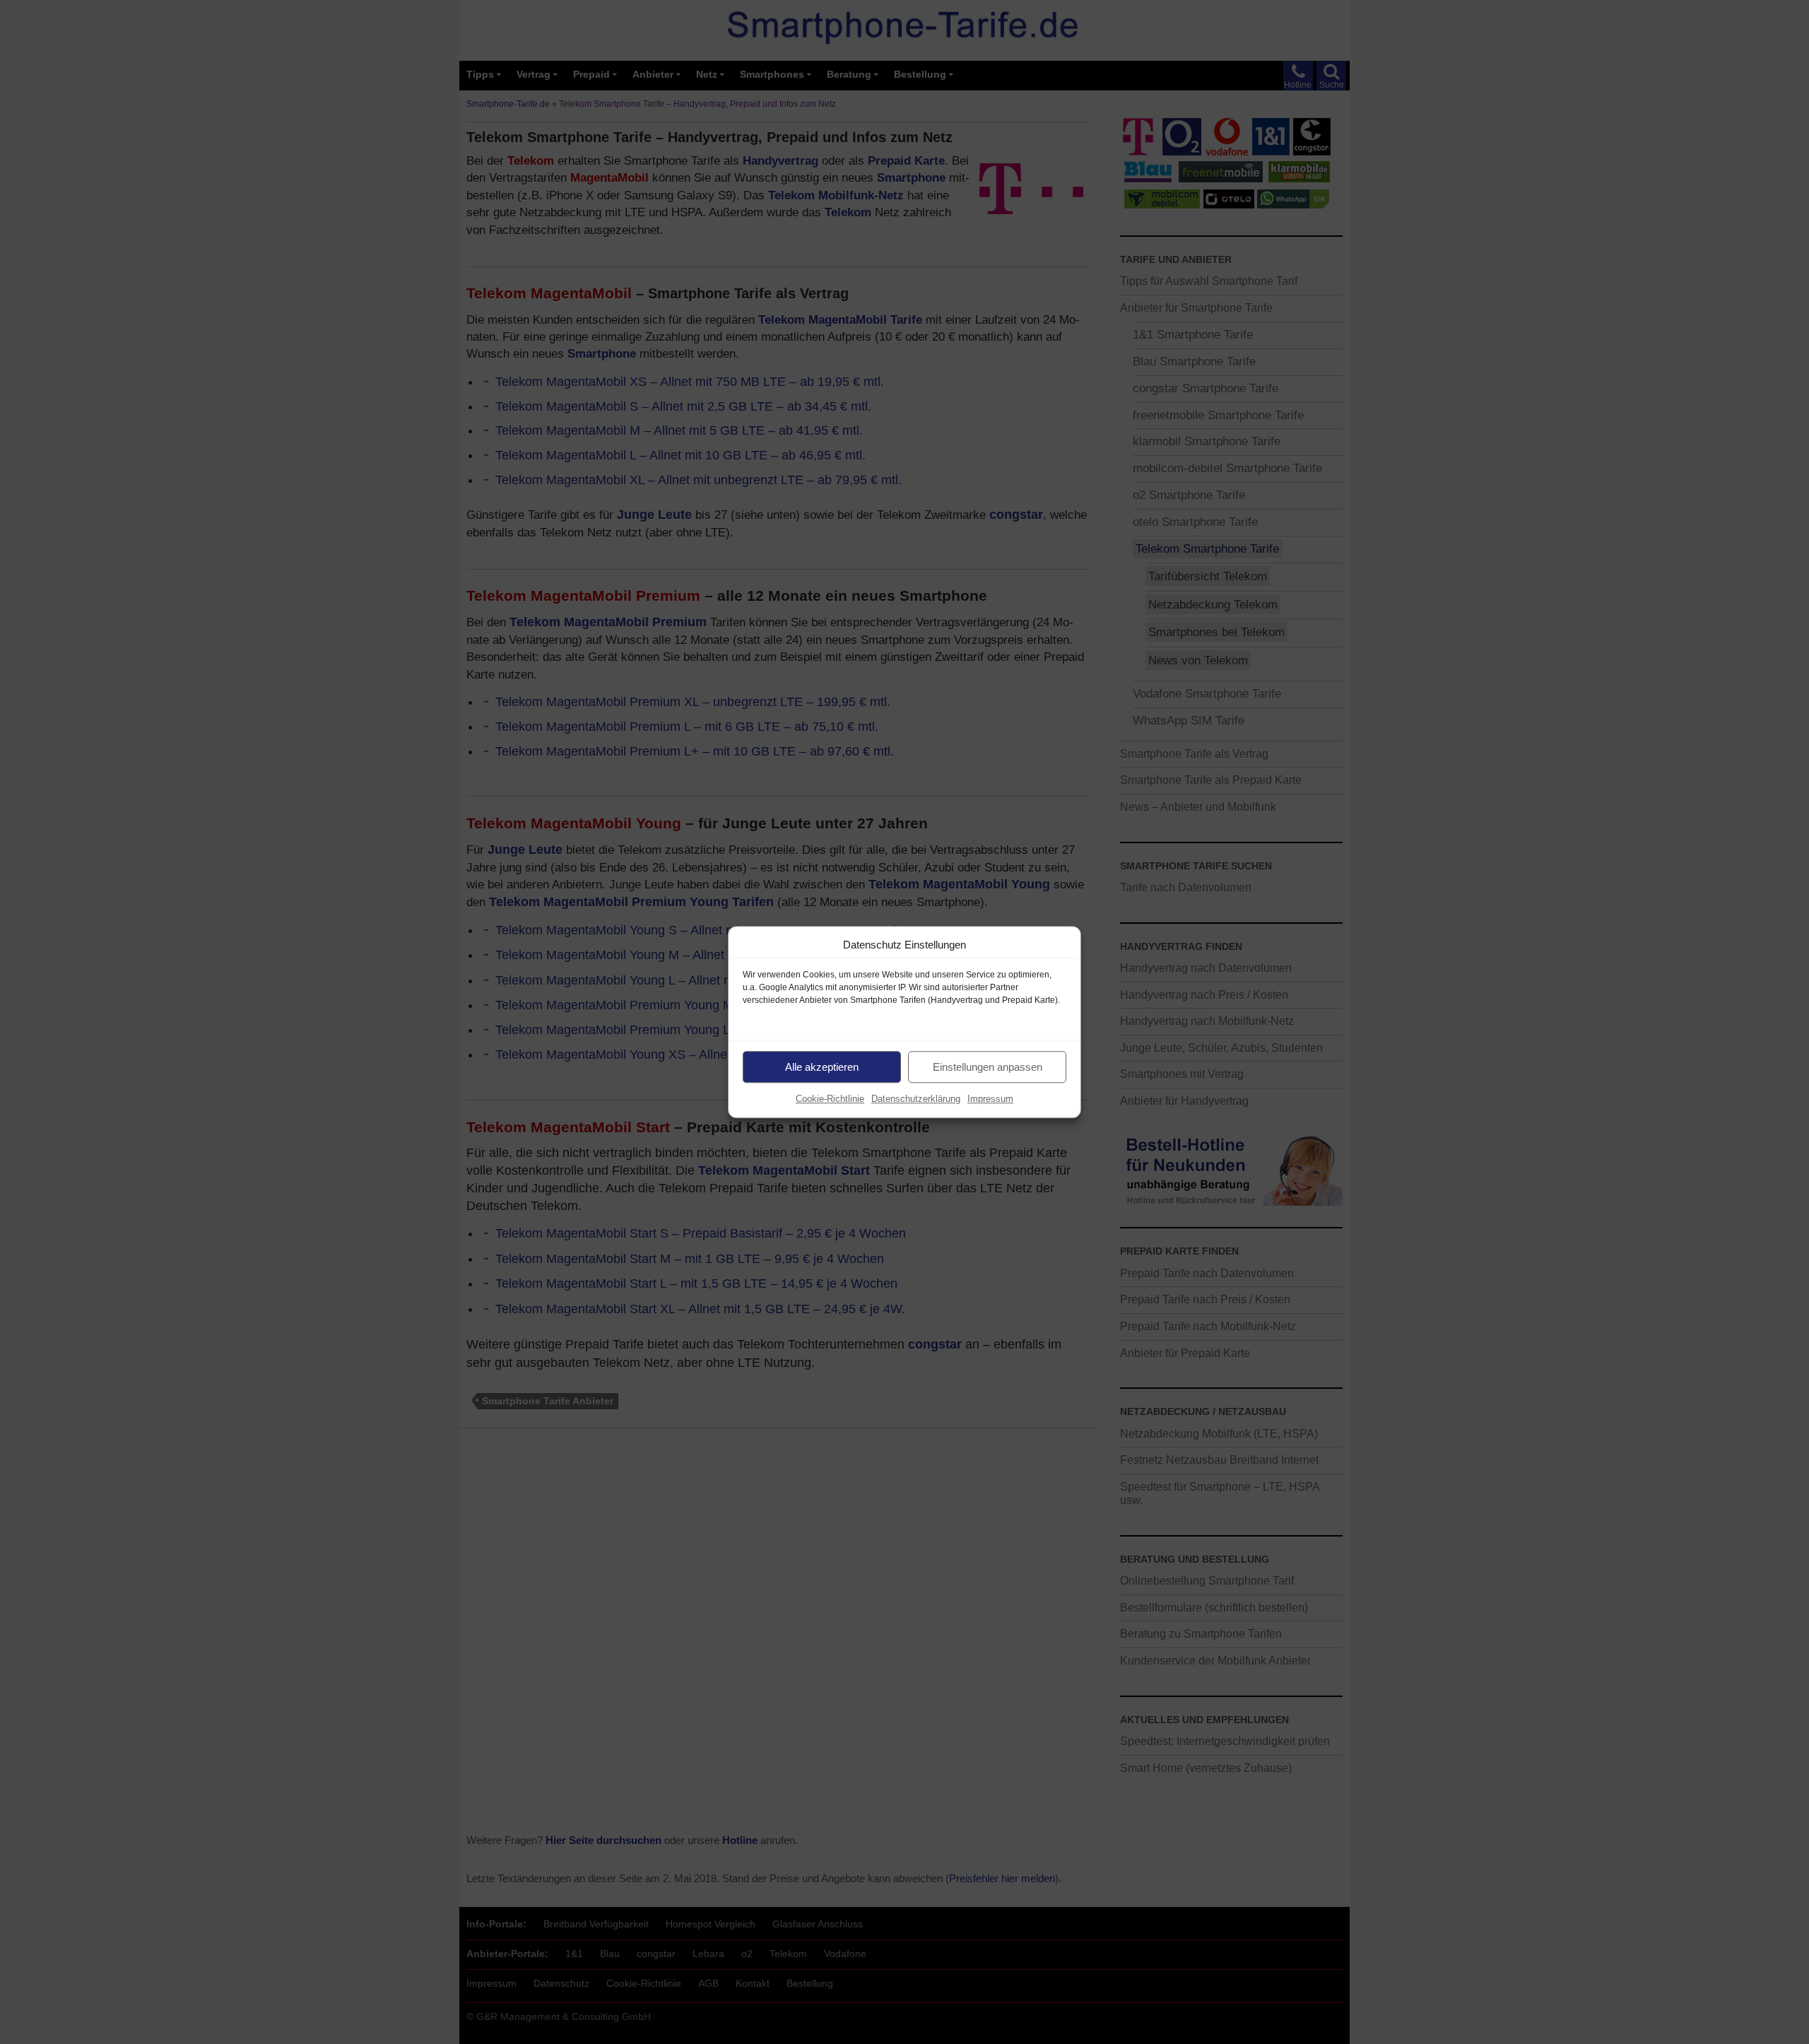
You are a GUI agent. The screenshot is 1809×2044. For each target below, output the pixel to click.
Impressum (990, 1099)
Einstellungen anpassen (988, 1067)
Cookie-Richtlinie (830, 1099)
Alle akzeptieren (822, 1067)
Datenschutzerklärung (916, 1099)
